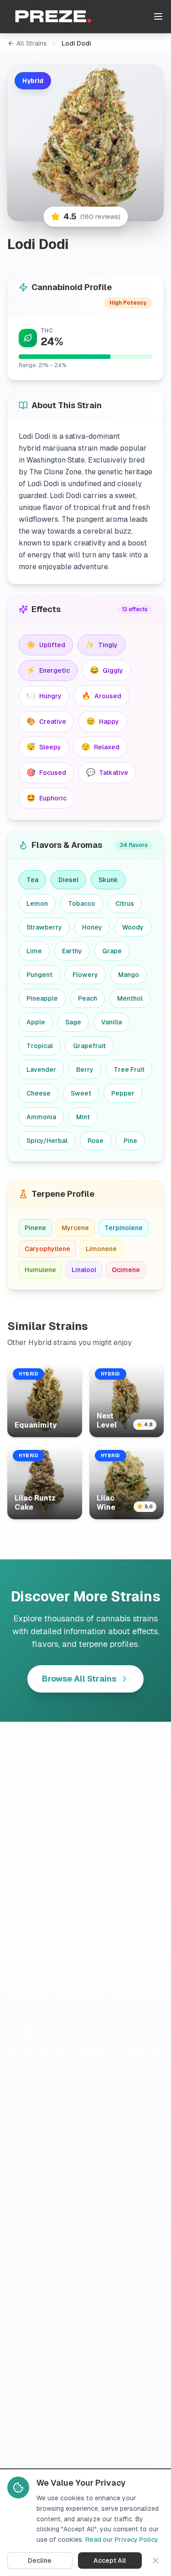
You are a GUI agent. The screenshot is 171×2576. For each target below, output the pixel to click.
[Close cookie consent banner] (155, 2560)
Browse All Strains (79, 1679)
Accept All (110, 2560)
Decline (40, 2560)
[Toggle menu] (158, 16)
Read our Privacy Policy (122, 2540)
